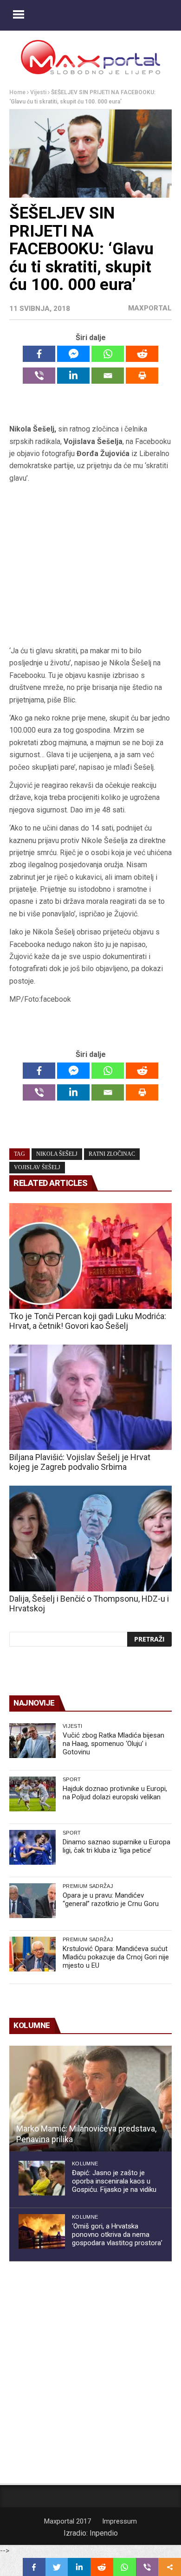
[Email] (108, 376)
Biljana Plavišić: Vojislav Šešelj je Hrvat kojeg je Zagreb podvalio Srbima (80, 1462)
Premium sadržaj (88, 1886)
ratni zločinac (112, 1154)
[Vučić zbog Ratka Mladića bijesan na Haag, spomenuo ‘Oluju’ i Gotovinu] (32, 1741)
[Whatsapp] (108, 354)
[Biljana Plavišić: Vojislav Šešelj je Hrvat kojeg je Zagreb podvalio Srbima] (90, 1397)
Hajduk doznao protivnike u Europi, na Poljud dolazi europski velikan (115, 1793)
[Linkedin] (73, 376)
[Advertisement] (90, 565)
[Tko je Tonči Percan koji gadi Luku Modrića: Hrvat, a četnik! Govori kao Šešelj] (90, 1256)
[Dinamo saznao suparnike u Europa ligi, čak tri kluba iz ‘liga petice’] (32, 1847)
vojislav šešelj (37, 1167)
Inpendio (104, 2533)
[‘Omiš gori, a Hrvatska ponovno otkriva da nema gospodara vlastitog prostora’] (42, 2231)
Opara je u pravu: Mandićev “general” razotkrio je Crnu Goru (111, 1900)
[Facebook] (39, 354)
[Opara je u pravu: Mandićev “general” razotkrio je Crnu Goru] (32, 1901)
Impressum (120, 2521)
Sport (72, 1779)
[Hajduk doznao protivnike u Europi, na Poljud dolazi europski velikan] (32, 1794)
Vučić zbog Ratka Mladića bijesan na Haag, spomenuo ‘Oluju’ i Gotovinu (113, 1744)
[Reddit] (142, 354)
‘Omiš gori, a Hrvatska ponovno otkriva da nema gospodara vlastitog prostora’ (117, 2235)
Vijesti (38, 92)
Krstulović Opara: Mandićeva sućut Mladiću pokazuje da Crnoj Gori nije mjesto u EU (116, 1957)
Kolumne (85, 2164)
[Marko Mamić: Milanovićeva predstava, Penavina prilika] (90, 2099)
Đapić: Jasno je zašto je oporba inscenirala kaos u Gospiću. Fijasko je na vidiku (114, 2181)
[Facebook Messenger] (73, 354)
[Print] (142, 376)
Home (17, 92)
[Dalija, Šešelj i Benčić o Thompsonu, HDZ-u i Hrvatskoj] (90, 1539)
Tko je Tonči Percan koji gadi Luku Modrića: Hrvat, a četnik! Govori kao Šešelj (88, 1321)
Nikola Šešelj (57, 1154)
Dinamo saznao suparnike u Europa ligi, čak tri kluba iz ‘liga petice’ (116, 1846)
